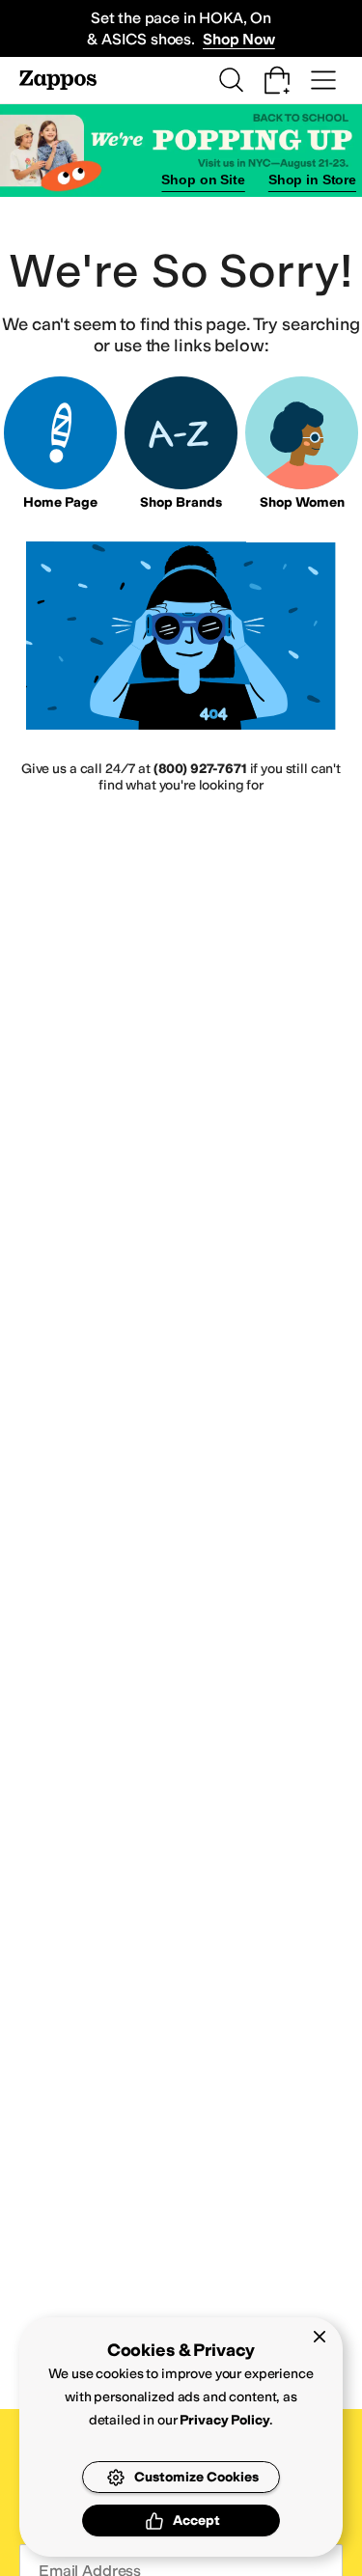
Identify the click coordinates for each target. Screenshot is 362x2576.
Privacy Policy (224, 2420)
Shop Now (239, 39)
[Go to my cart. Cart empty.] (277, 80)
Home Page (60, 502)
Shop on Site (203, 180)
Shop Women (302, 502)
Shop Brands (181, 502)
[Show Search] (231, 80)
